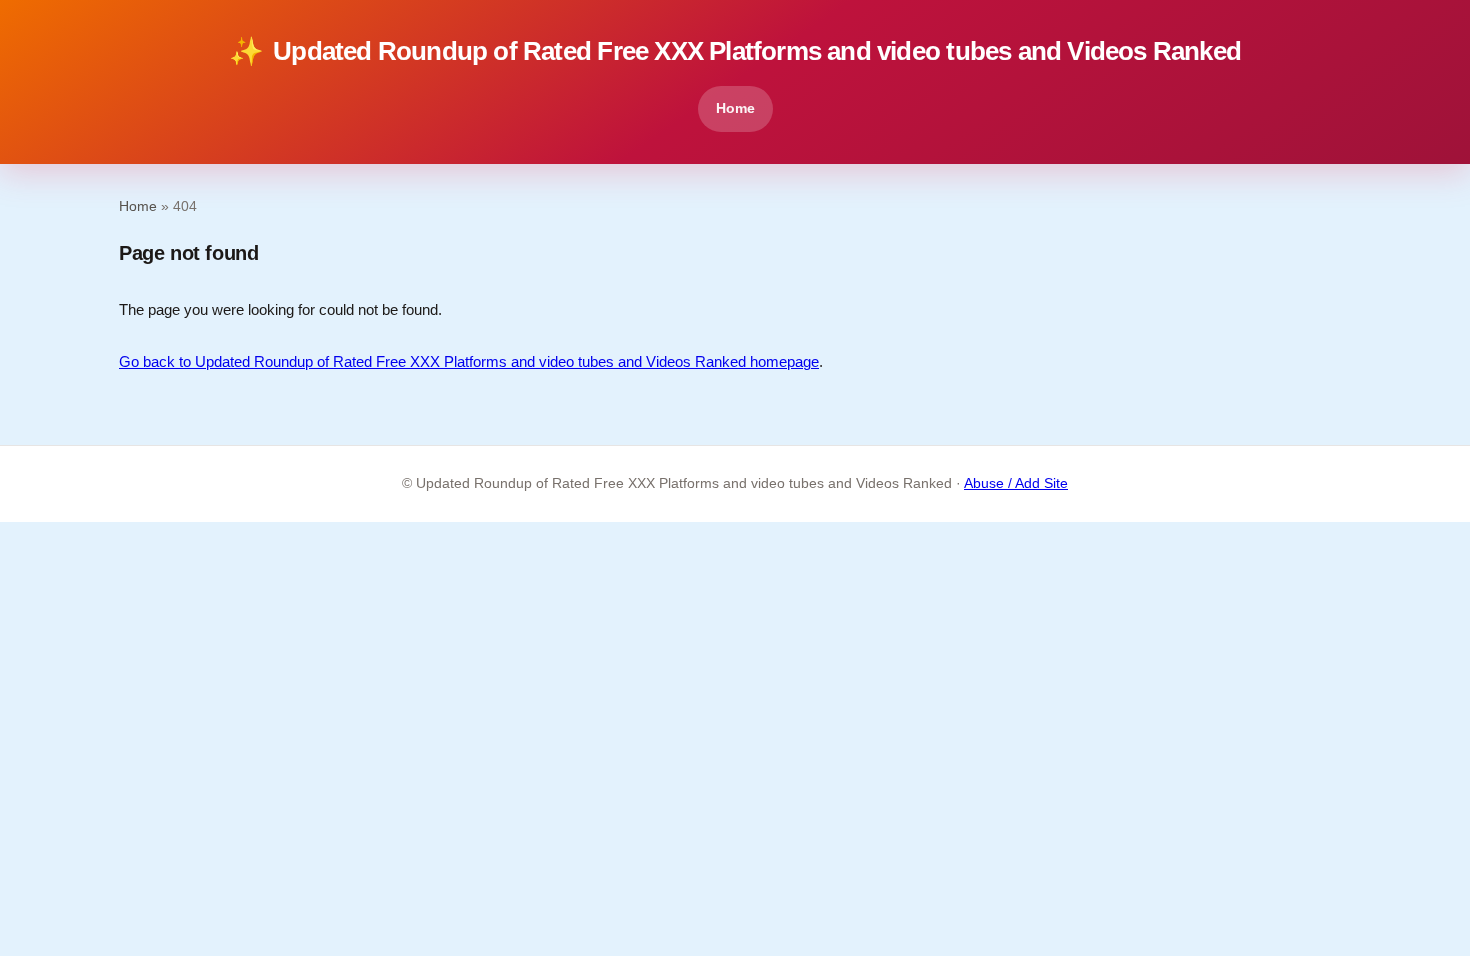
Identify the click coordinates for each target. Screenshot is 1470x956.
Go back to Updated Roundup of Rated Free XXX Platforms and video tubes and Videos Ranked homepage (469, 361)
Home (735, 108)
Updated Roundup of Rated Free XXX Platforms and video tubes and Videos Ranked (735, 51)
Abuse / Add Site (1016, 483)
